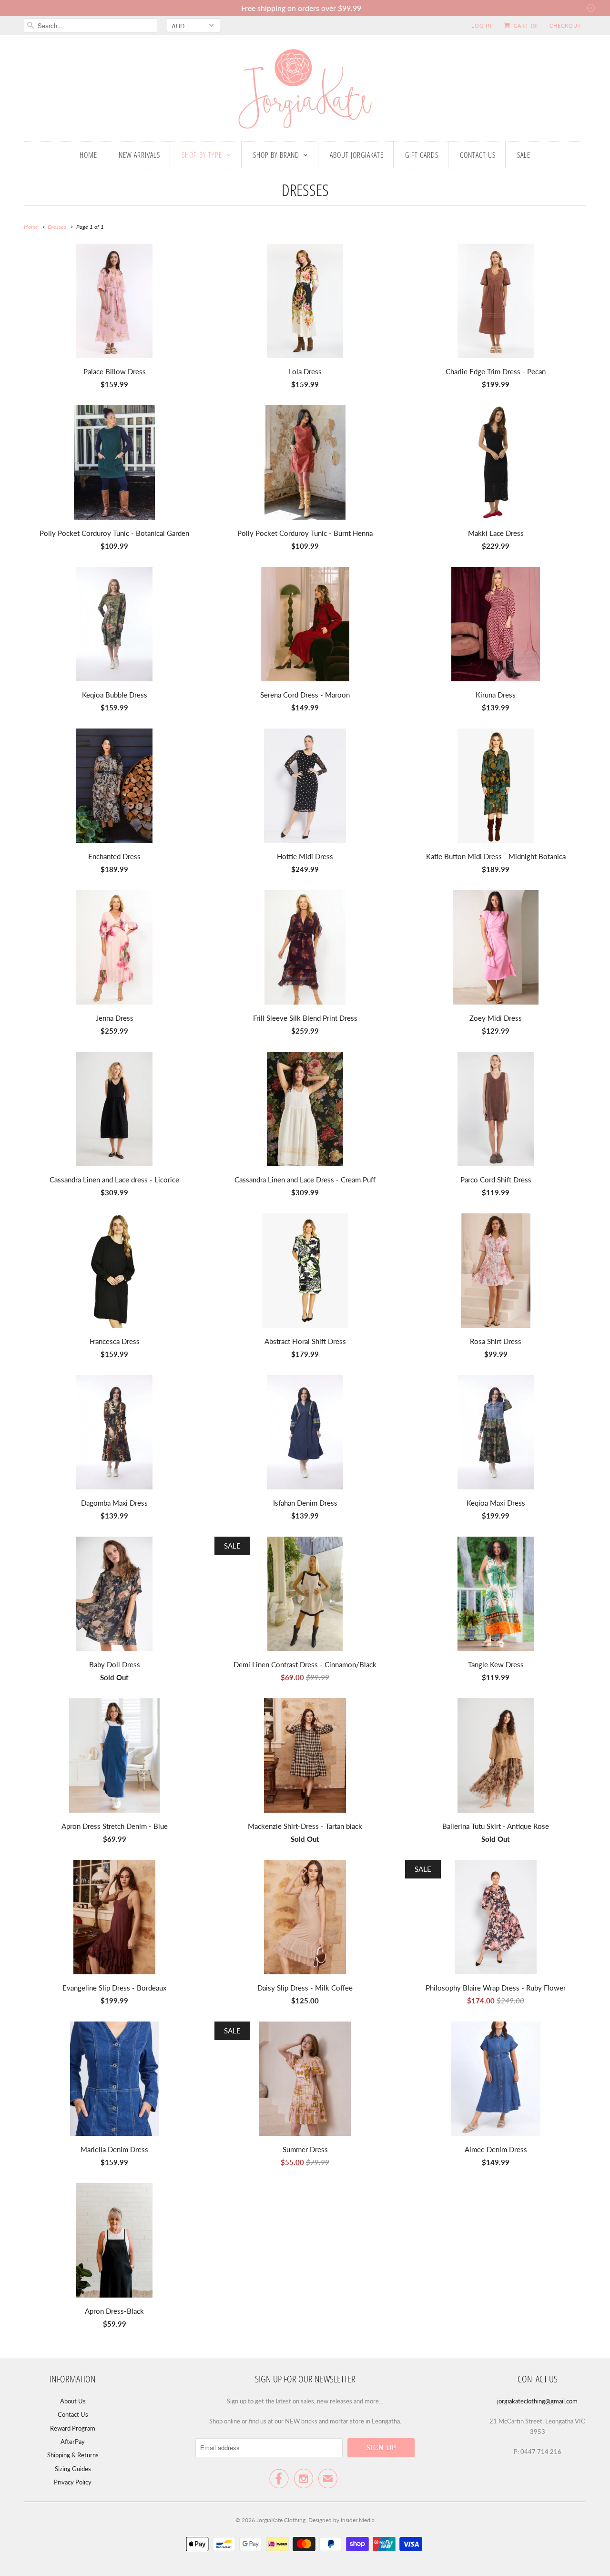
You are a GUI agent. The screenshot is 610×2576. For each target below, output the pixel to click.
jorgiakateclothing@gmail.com (537, 2401)
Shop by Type (202, 155)
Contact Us (478, 155)
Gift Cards (422, 155)
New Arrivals (139, 155)
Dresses (305, 190)
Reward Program (73, 2428)
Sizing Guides (73, 2469)
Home (88, 155)
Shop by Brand (276, 155)
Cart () (525, 26)
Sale (524, 155)
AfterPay (73, 2442)
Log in (482, 26)
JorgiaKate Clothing (281, 2520)
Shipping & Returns (73, 2455)
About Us (73, 2401)
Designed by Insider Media (341, 2520)
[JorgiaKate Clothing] (305, 90)
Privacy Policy (73, 2482)
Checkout (565, 26)
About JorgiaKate (357, 155)
